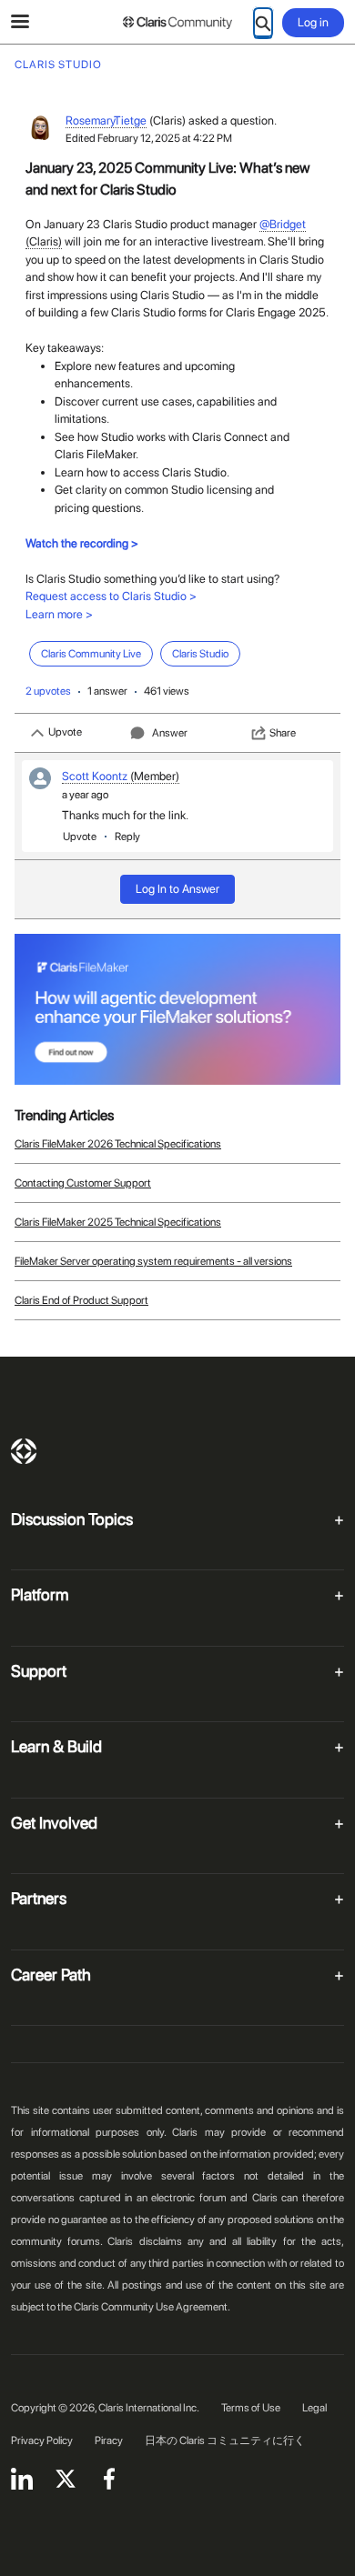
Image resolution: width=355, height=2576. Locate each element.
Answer (170, 733)
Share (283, 733)
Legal (314, 2408)
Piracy (109, 2441)
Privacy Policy (42, 2441)
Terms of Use (251, 2408)
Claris (24, 1451)
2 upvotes (48, 691)
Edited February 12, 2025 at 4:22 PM (149, 138)
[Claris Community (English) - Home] (177, 23)
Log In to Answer (177, 889)
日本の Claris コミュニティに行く (225, 2441)
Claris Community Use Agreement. (152, 2307)
